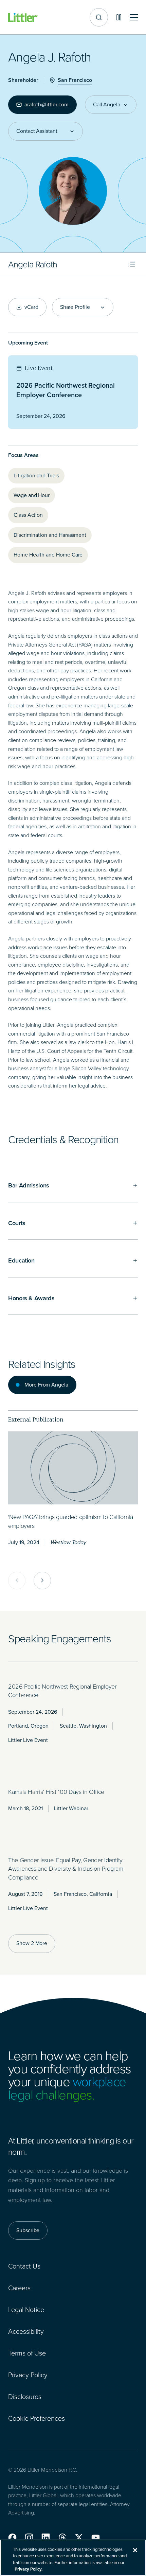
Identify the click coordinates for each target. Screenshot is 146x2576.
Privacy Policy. (29, 2569)
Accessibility (26, 2331)
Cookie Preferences (36, 2418)
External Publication (36, 1419)
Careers (19, 2288)
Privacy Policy (28, 2375)
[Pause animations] (119, 17)
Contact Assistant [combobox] (37, 131)
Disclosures (25, 2397)
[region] (73, 2558)
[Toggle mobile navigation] (134, 17)
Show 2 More (32, 1943)
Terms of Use (27, 2353)
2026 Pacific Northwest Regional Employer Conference (66, 390)
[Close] (135, 2550)
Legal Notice (26, 2310)
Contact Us (24, 2266)
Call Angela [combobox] (107, 105)
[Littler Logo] (23, 17)
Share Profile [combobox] (75, 307)
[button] (12, 2538)
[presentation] (73, 1468)
